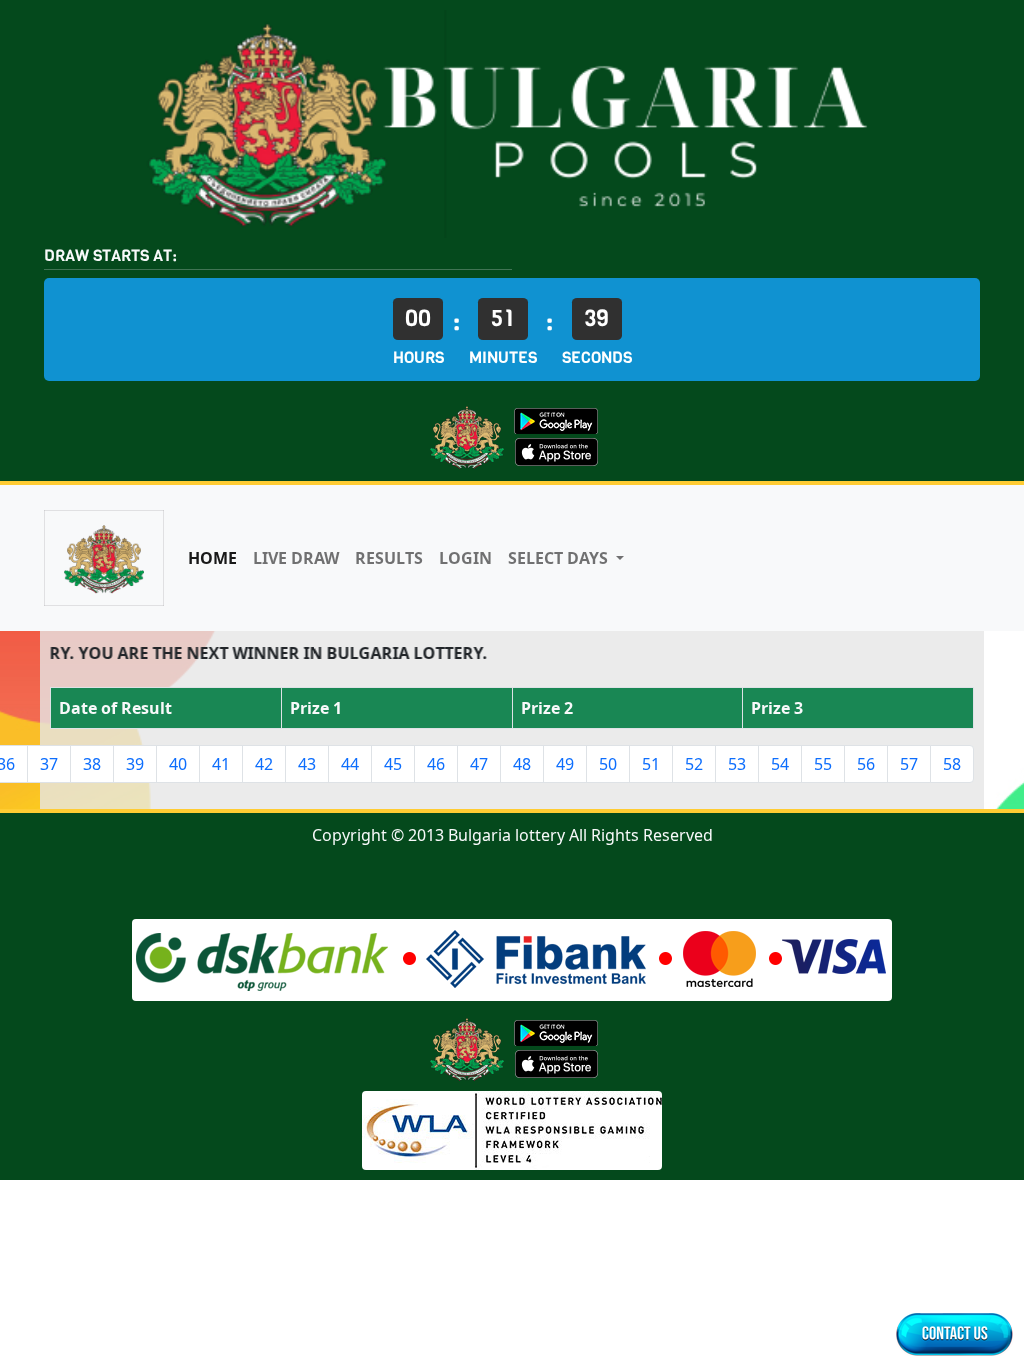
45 (393, 764)
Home (212, 558)
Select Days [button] (560, 558)
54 (780, 764)
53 (737, 764)
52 (694, 764)
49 (565, 764)
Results (389, 558)
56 (866, 764)
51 (651, 764)
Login (465, 558)
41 (221, 764)
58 (952, 764)
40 (178, 764)
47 (479, 764)
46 (436, 764)
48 (522, 764)
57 (909, 764)
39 (135, 764)
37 (49, 764)
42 (264, 764)
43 (307, 764)
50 (608, 764)
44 (350, 764)
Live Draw (296, 558)
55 (823, 764)
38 (92, 764)
